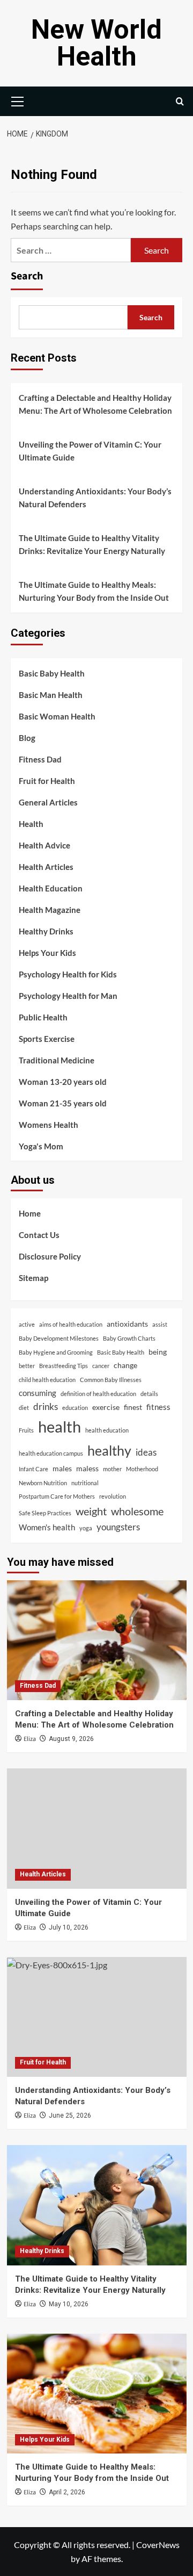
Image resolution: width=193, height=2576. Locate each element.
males (62, 1469)
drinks (46, 1406)
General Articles (48, 802)
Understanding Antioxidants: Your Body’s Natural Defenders (95, 498)
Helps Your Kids (47, 953)
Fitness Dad (40, 759)
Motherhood (142, 1469)
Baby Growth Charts (129, 1338)
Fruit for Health (47, 781)
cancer (101, 1366)
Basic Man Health (51, 695)
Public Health (43, 1017)
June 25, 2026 (70, 2116)
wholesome (137, 1511)
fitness (158, 1407)
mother (112, 1469)
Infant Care (34, 1469)
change (125, 1365)
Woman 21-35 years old (63, 1103)
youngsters (118, 1527)
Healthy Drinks (46, 931)
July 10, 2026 (69, 1927)
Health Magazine (50, 910)
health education (107, 1430)
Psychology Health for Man (68, 996)
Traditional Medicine (57, 1060)
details (149, 1394)
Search (27, 276)
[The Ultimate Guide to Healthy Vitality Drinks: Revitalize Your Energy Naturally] (97, 2205)
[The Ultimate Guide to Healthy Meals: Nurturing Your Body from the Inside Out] (97, 2394)
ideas (146, 1452)
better (27, 1366)
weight (91, 1511)
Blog (27, 738)
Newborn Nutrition (43, 1483)
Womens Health (49, 1125)
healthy (109, 1450)
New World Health (96, 43)
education (75, 1408)
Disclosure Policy (50, 1256)
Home (30, 1213)
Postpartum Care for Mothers (57, 1496)
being (158, 1352)
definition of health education (98, 1394)
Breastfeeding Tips (64, 1366)
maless (87, 1469)
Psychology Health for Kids (68, 974)
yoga (86, 1528)
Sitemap (34, 1278)
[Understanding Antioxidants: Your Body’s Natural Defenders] (97, 2017)
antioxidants (127, 1324)
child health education (47, 1380)
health (60, 1426)
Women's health (47, 1527)
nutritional (85, 1483)
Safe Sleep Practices (45, 1513)
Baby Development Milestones (59, 1338)
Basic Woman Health (57, 716)
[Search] (180, 101)
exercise (106, 1407)
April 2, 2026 (67, 2492)
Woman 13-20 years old (63, 1082)
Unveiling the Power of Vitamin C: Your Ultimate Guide (90, 451)
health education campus (51, 1453)
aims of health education (71, 1324)
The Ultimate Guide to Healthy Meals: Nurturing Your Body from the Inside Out (94, 591)
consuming (38, 1393)
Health (31, 824)
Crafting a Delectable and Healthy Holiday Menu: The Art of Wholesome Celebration (95, 404)
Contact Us (39, 1235)
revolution (113, 1496)
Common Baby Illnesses (111, 1380)
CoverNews (158, 2545)
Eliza (30, 1739)
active (27, 1324)
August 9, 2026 (71, 1739)
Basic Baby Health (52, 673)
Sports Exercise (47, 1039)
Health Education (51, 888)
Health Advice (44, 845)
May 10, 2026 (69, 2304)
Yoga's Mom (41, 1146)
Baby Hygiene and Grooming (56, 1352)
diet (24, 1408)
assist (160, 1324)
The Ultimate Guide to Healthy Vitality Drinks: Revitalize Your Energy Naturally (92, 544)
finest (133, 1407)
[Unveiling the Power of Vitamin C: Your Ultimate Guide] (97, 1828)
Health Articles (46, 867)
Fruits (26, 1430)
